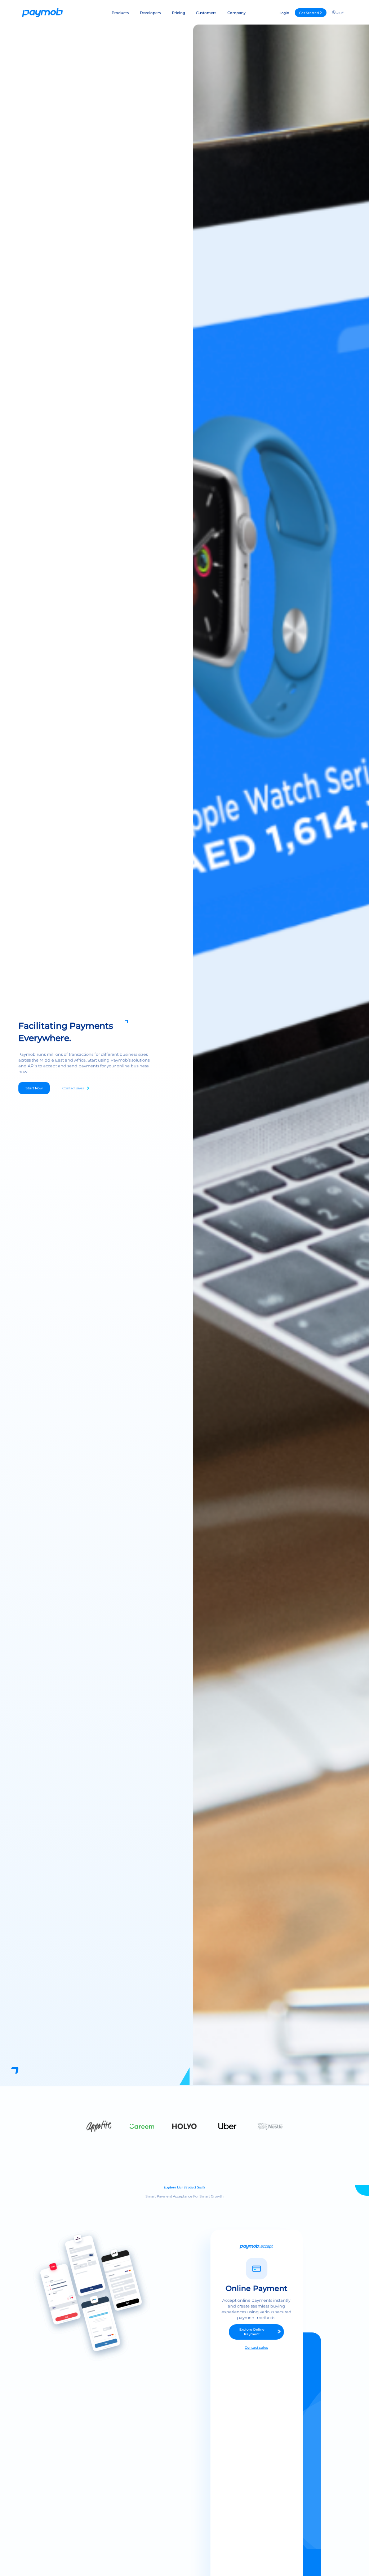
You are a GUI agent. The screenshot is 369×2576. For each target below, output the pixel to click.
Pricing (179, 13)
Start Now (34, 1088)
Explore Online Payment (252, 2332)
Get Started (309, 13)
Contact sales (73, 1088)
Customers (206, 13)
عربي (340, 12)
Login (284, 13)
